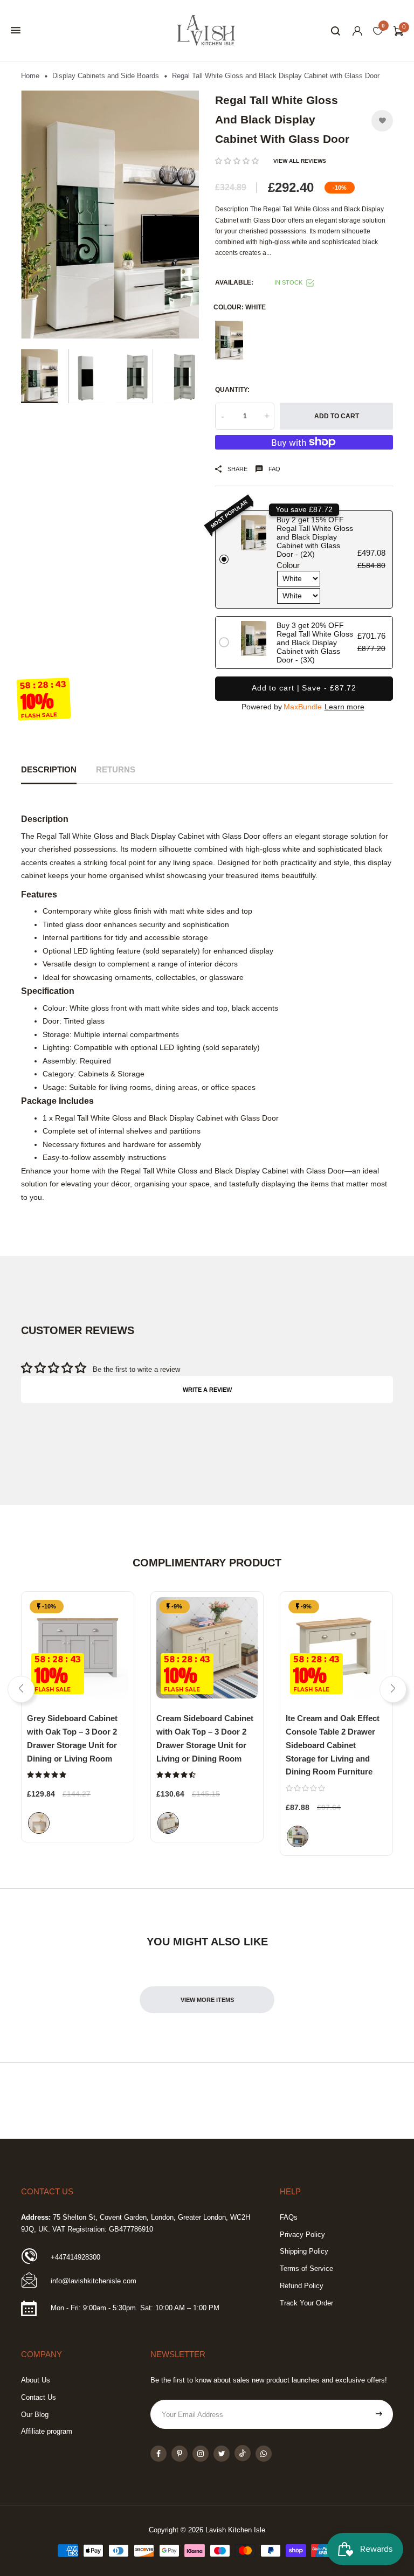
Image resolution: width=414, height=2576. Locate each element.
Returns (116, 770)
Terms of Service (306, 2268)
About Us (36, 2380)
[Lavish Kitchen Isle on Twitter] (222, 2454)
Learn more (344, 707)
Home (30, 76)
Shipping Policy (304, 2251)
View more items (207, 2000)
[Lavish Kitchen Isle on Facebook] (158, 2454)
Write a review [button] (207, 1390)
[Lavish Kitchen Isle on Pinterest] (180, 2454)
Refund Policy (302, 2286)
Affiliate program (47, 2431)
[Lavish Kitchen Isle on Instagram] (201, 2454)
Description (49, 770)
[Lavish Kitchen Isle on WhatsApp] (264, 2454)
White (229, 340)
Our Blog (35, 2415)
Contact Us (39, 2397)
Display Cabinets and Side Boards (106, 76)
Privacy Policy (302, 2235)
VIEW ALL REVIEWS (300, 161)
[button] (237, 161)
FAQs (289, 2217)
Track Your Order (306, 2303)
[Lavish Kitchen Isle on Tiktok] (243, 2453)
